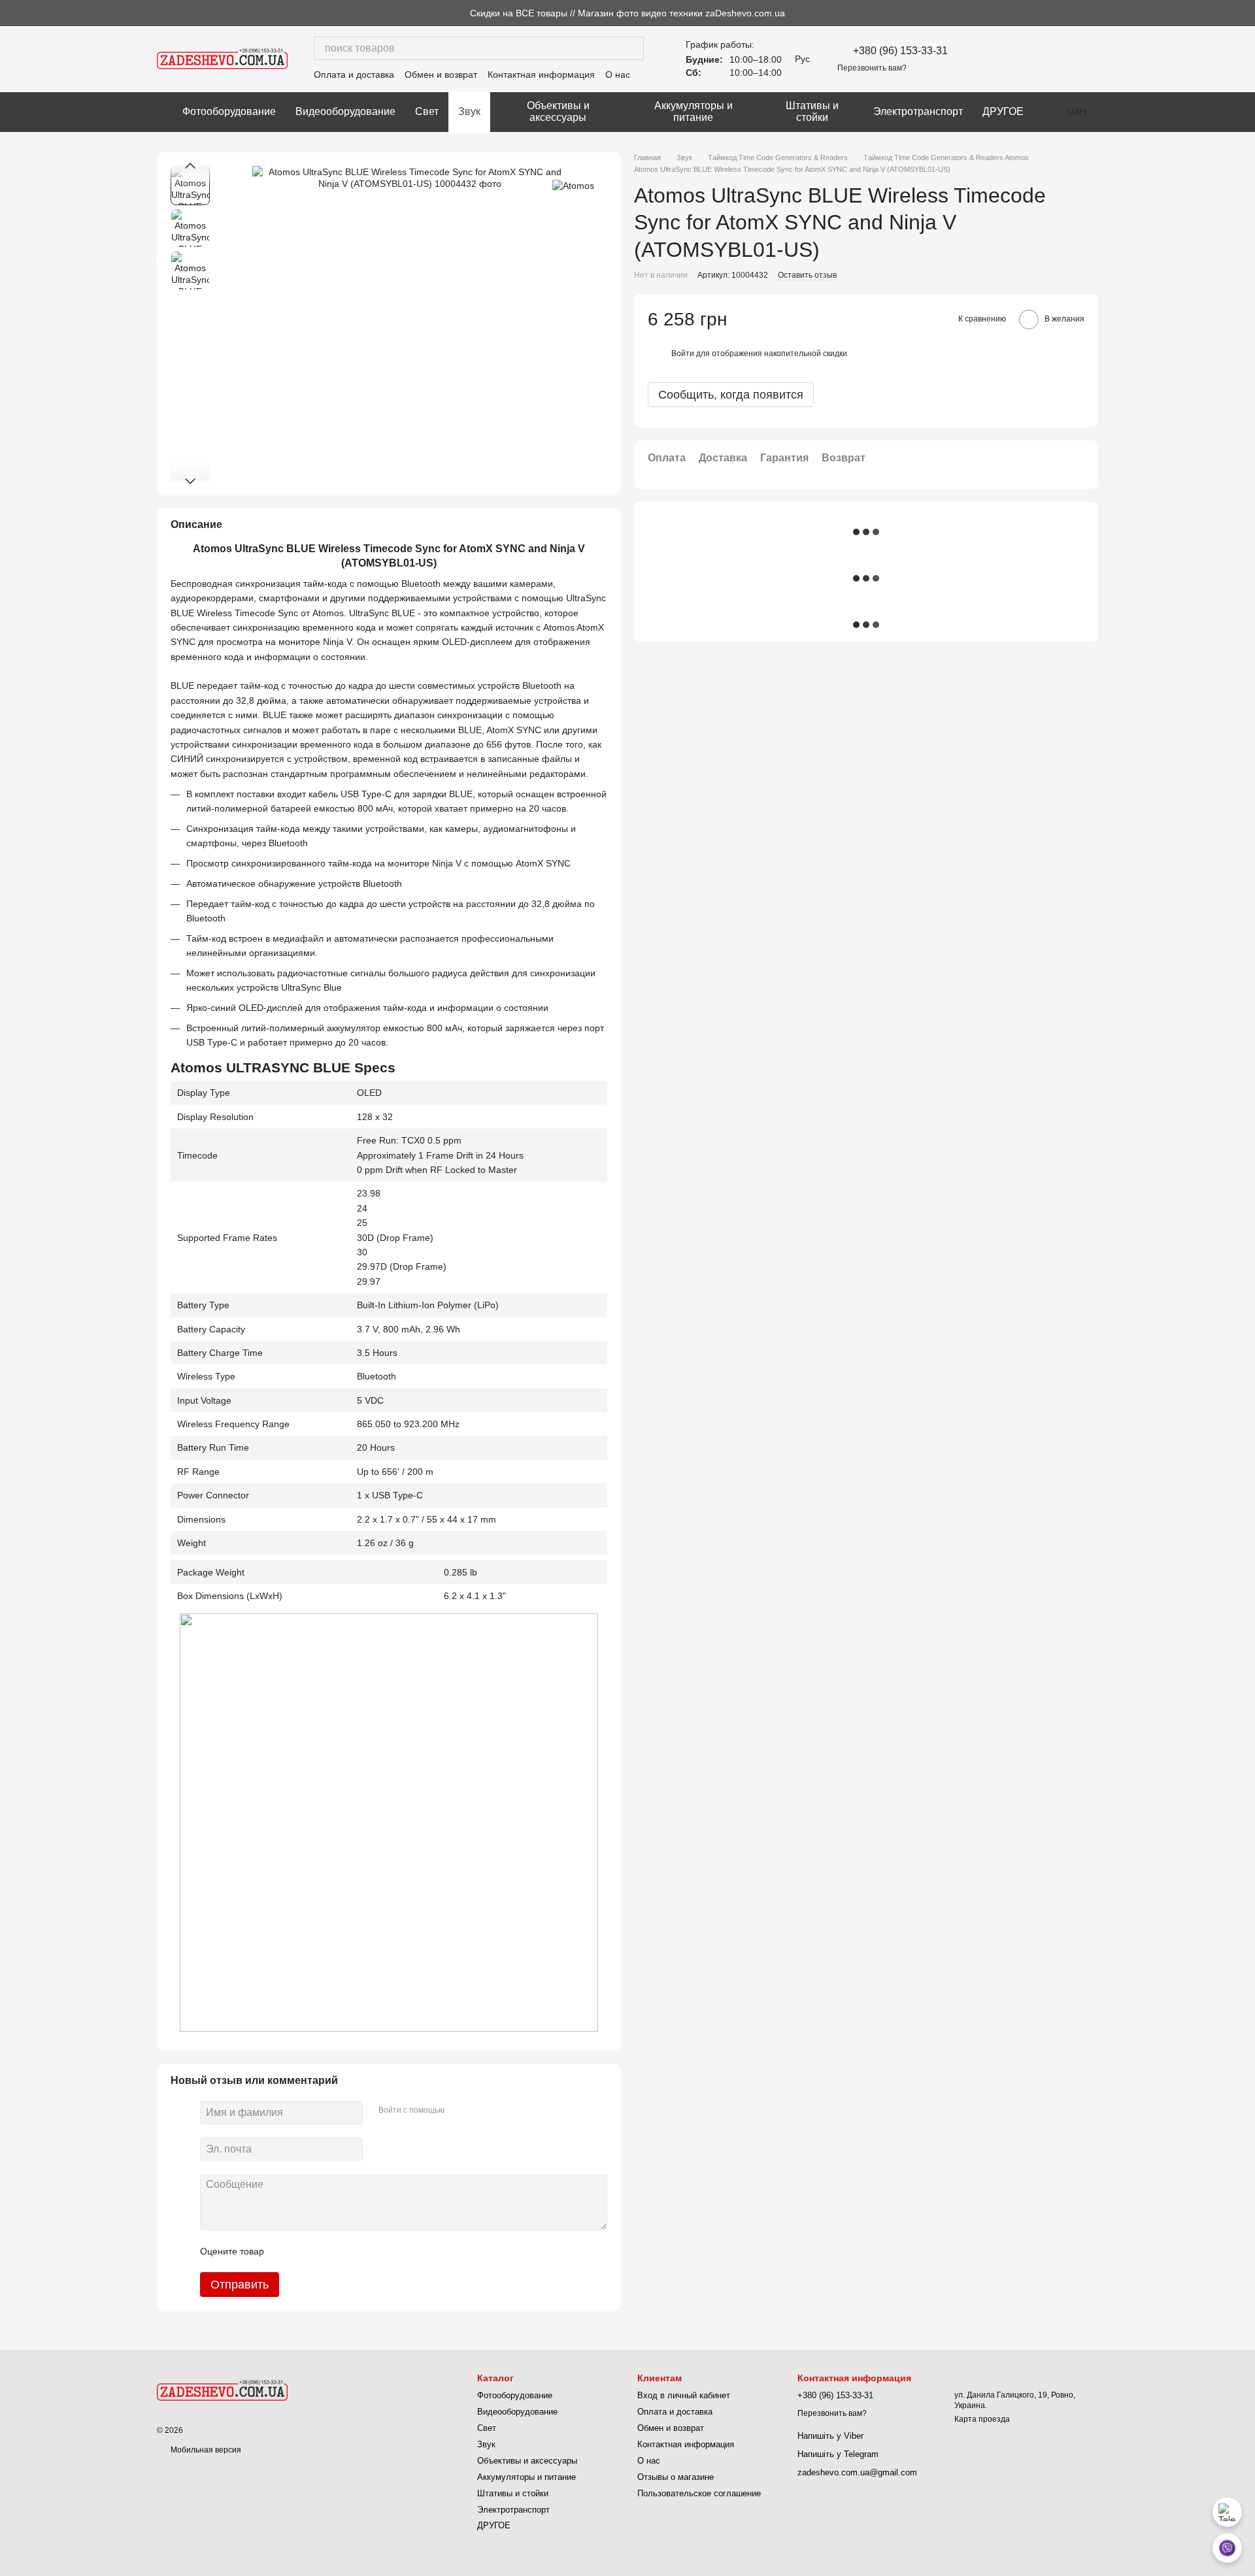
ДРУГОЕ (1003, 111)
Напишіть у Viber (830, 2436)
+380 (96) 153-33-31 (900, 51)
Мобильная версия (205, 2450)
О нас (618, 74)
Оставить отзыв (807, 275)
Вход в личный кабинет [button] (684, 2395)
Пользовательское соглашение (699, 2493)
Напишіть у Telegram (838, 2454)
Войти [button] (683, 353)
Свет (427, 111)
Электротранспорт (918, 111)
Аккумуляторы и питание (694, 111)
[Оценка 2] (307, 2251)
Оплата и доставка (354, 74)
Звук (469, 111)
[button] (1245, 13)
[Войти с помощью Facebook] (459, 2111)
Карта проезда (982, 2419)
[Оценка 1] (286, 2251)
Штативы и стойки (812, 111)
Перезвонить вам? (872, 68)
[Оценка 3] (327, 2251)
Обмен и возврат (441, 74)
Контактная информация (541, 74)
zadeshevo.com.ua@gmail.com (857, 2472)
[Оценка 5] (369, 2251)
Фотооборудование (229, 111)
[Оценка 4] (348, 2251)
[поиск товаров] (632, 48)
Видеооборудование (345, 111)
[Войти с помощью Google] (480, 2111)
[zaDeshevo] (222, 2390)
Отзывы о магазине (676, 2477)
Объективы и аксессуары (558, 111)
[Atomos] (573, 185)
